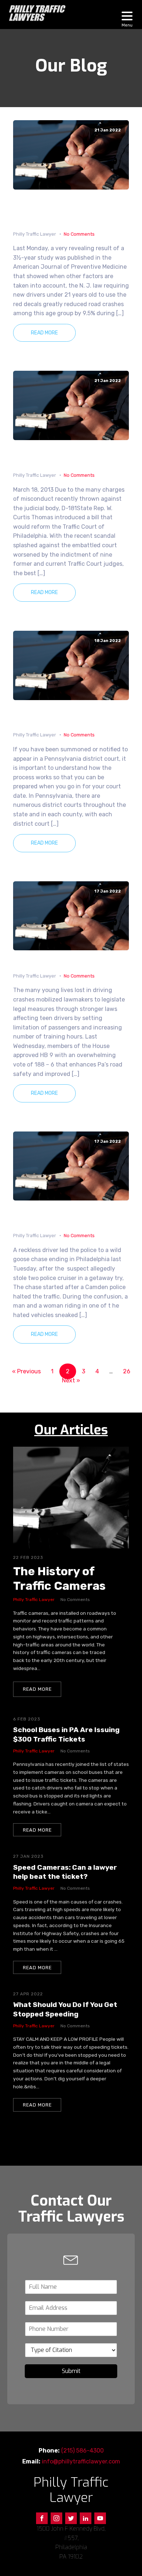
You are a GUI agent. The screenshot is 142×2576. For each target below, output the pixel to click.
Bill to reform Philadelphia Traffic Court (64, 455)
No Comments (79, 234)
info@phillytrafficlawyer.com (81, 2461)
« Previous (26, 1371)
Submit (71, 2371)
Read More (44, 333)
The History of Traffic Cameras (59, 1578)
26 (127, 1371)
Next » (71, 1380)
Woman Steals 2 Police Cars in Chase (70, 1216)
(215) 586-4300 (82, 2451)
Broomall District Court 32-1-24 (69, 715)
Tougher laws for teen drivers (68, 961)
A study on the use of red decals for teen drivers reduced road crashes (71, 210)
